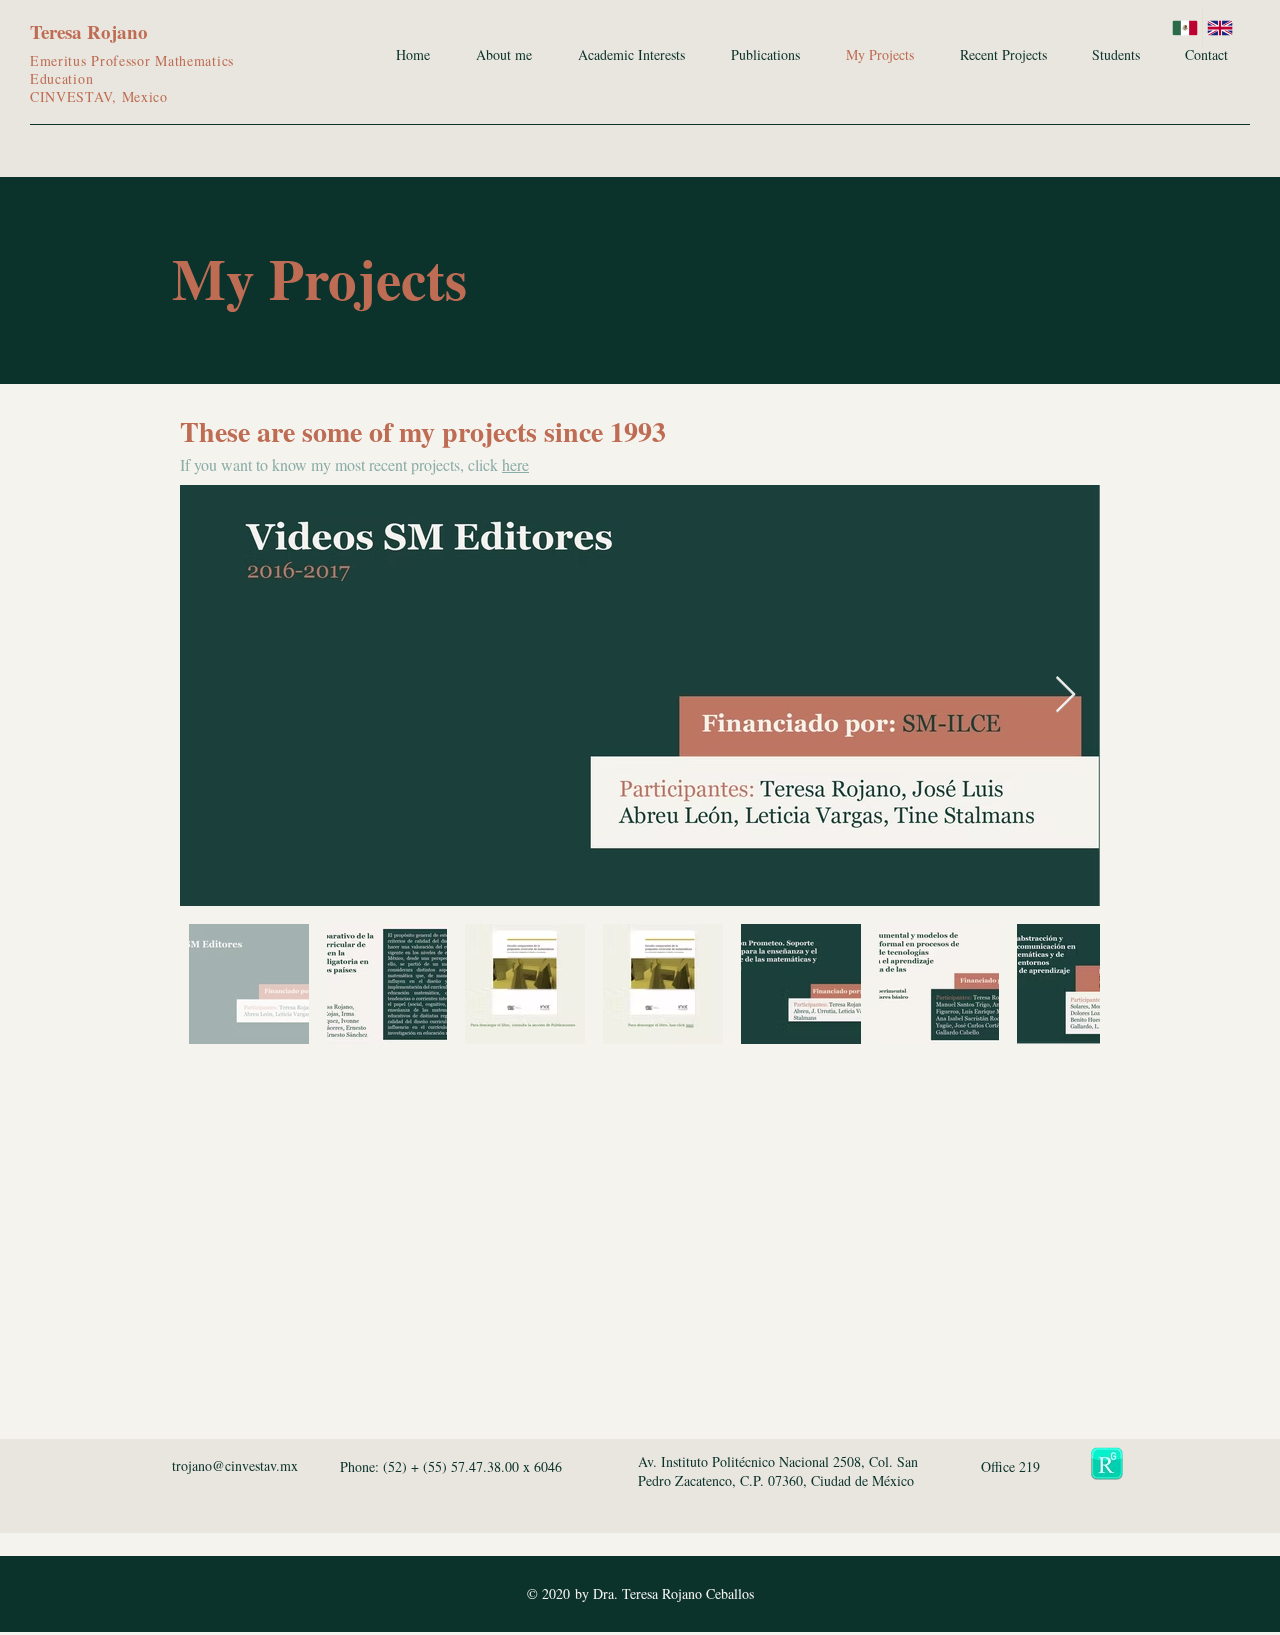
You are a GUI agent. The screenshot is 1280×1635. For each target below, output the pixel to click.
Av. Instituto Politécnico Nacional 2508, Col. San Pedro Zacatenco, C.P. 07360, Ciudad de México (778, 1471)
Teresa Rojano (89, 31)
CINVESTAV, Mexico (99, 96)
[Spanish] (1185, 28)
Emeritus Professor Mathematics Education (132, 69)
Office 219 (1010, 1466)
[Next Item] (1065, 695)
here (515, 464)
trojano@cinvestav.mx (235, 1465)
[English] (1219, 28)
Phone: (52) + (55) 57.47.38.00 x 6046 (451, 1466)
